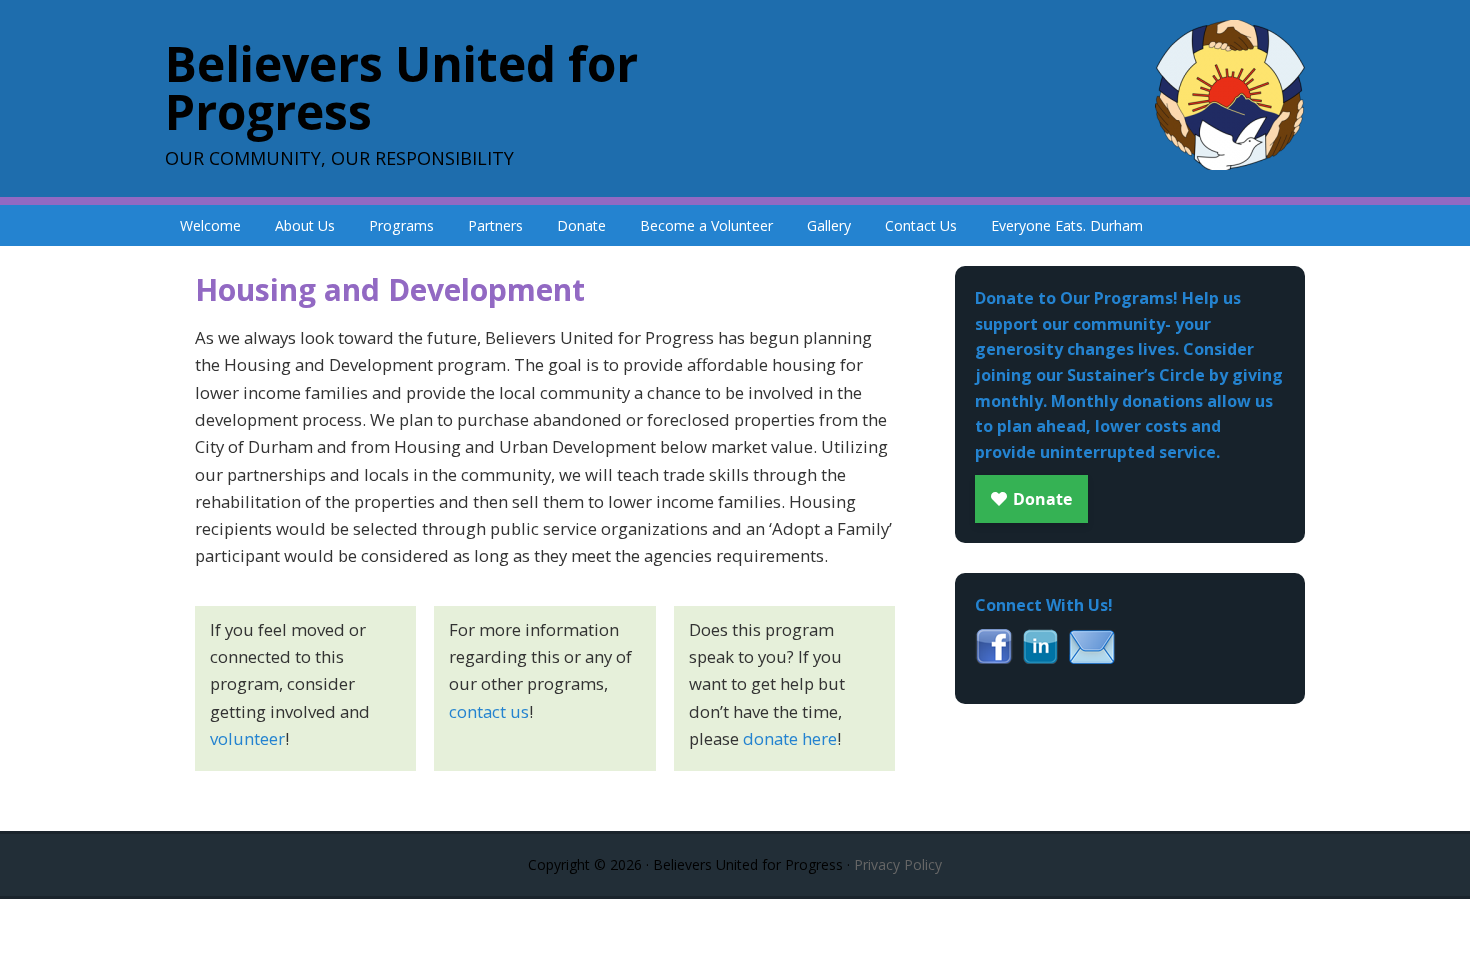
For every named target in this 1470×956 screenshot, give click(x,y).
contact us (489, 711)
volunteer (247, 738)
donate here (790, 738)
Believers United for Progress (401, 87)
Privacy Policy (898, 864)
